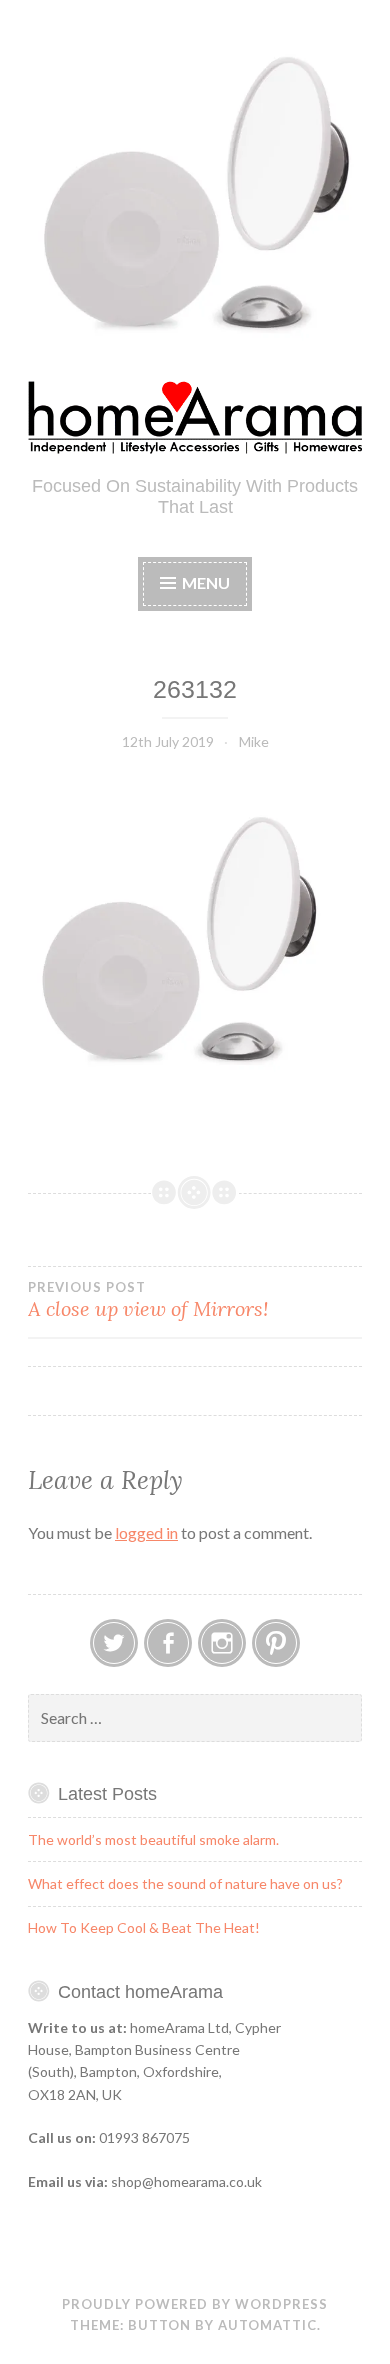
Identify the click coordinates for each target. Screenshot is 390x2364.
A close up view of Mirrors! (148, 1300)
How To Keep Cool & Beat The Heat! (144, 1927)
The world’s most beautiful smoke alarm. (153, 1839)
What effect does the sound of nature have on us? (185, 1883)
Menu (206, 582)
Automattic (267, 2325)
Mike (254, 741)
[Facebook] (168, 1643)
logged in (146, 1532)
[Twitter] (114, 1643)
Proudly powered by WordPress (195, 2304)
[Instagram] (222, 1643)
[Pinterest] (276, 1643)
